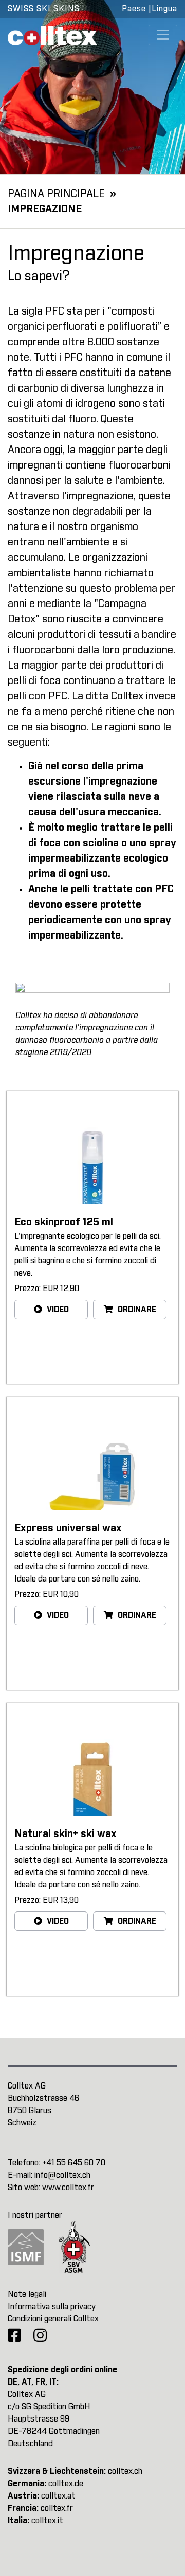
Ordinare (136, 1310)
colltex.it (47, 2521)
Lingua (164, 9)
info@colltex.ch (62, 2175)
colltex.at (58, 2496)
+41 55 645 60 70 (74, 2163)
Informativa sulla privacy (52, 2307)
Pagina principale (56, 194)
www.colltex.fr (68, 2188)
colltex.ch (125, 2471)
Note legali (27, 2294)
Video (57, 1310)
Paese (134, 9)
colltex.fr (57, 2508)
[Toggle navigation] (163, 35)
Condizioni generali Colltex (53, 2319)
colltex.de (66, 2484)
